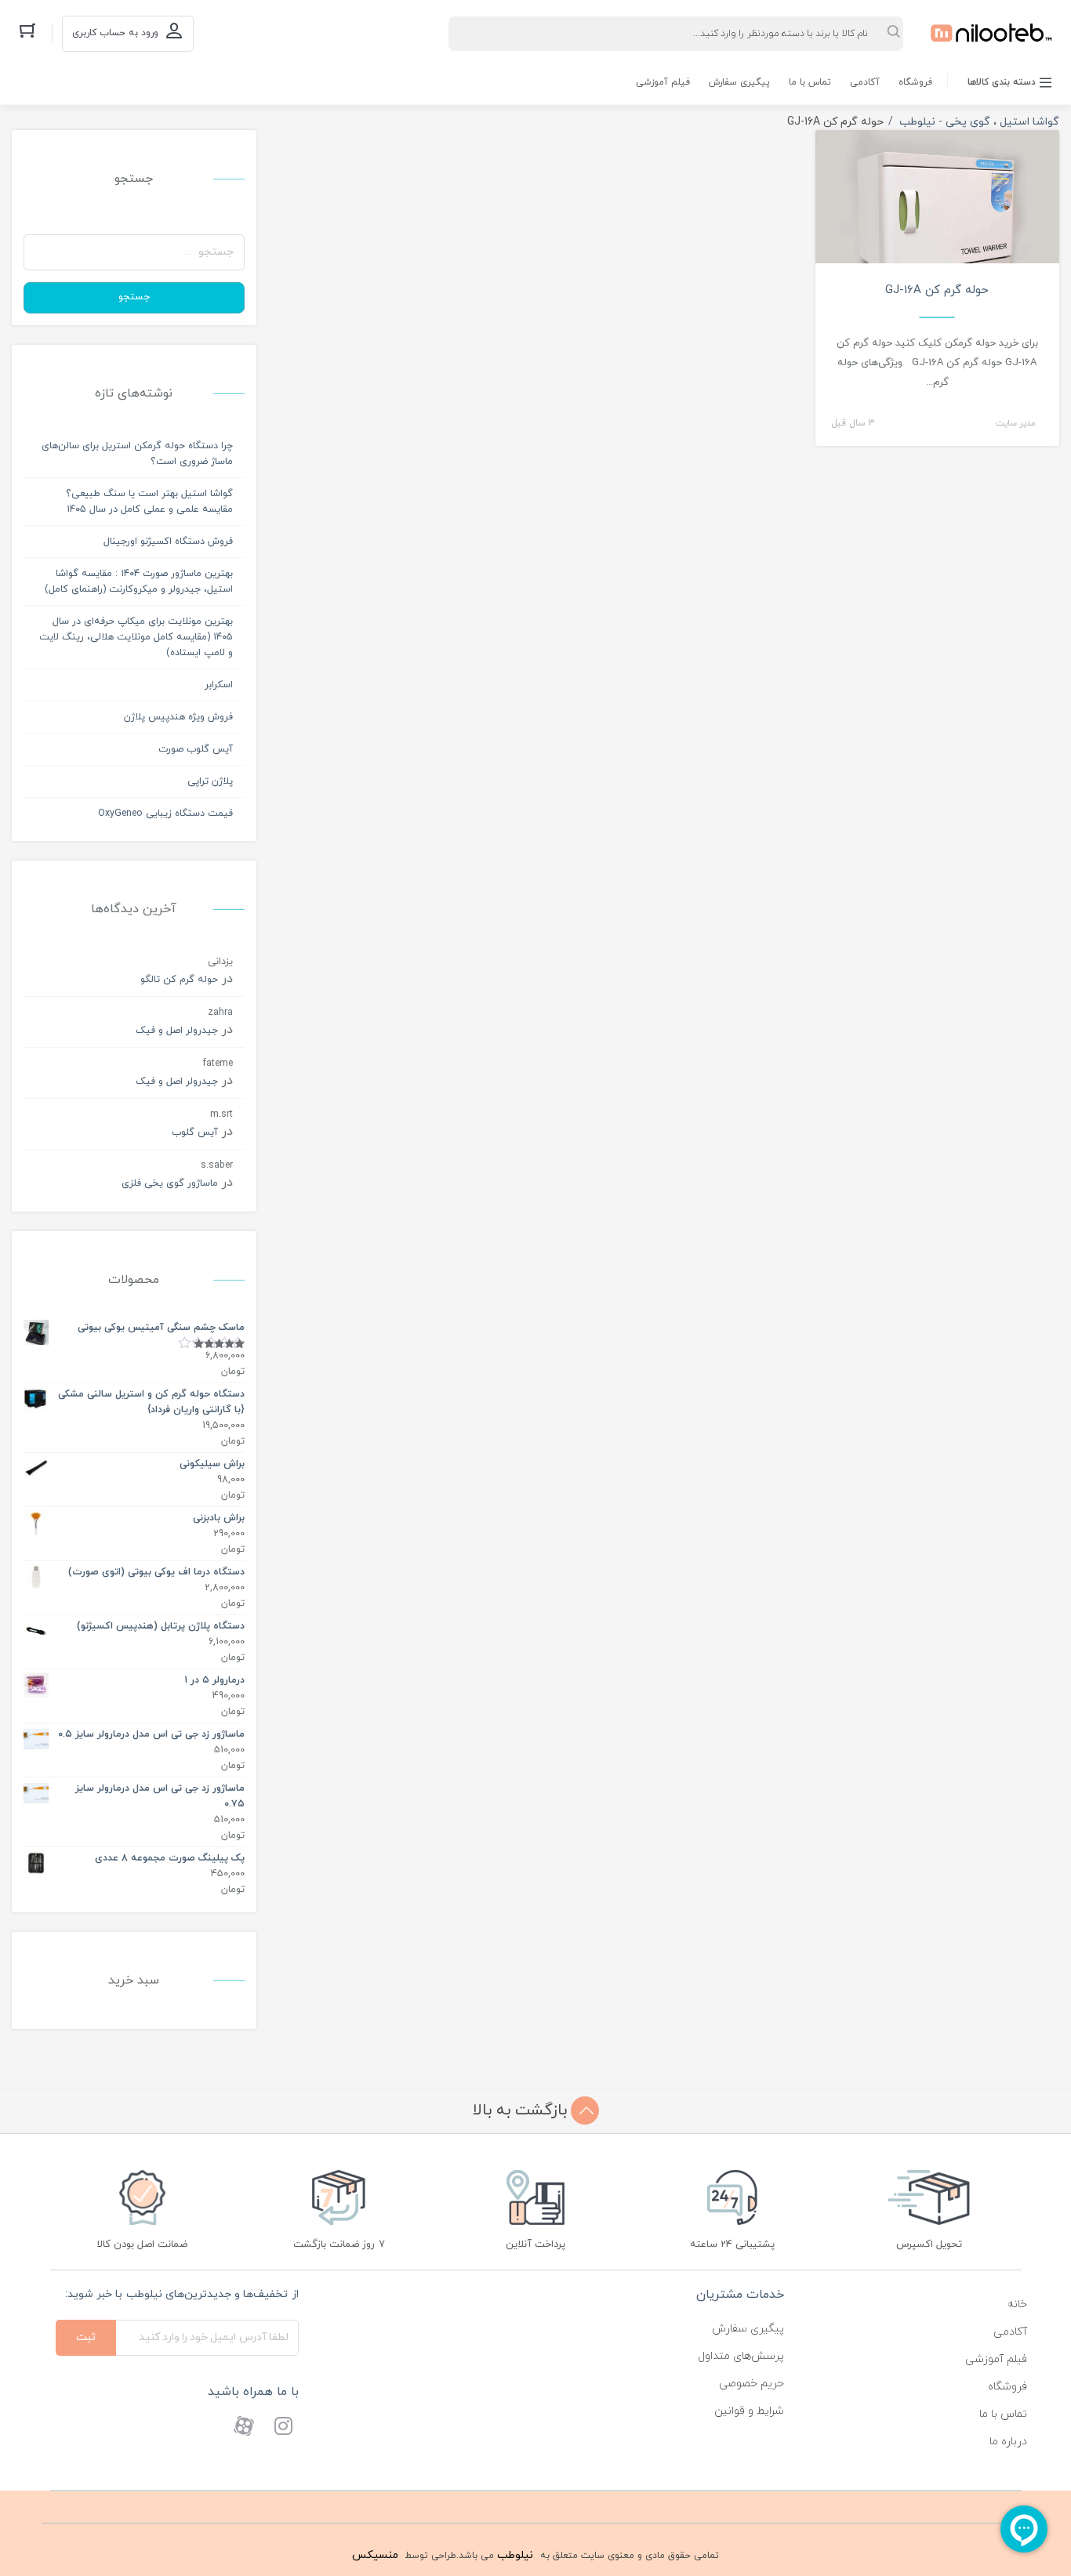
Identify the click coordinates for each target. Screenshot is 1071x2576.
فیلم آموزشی (663, 82)
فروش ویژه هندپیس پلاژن (178, 717)
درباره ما (1008, 2442)
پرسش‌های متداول (741, 2356)
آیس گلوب (195, 1132)
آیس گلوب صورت (196, 749)
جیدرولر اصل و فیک (177, 1031)
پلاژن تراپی (210, 781)
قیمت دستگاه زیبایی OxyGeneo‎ (165, 813)
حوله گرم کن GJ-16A (937, 290)
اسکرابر (219, 685)
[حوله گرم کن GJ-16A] (938, 210)
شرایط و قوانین (749, 2411)
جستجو (134, 297)
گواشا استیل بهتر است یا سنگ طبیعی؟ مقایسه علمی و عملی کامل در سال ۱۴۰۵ (149, 502)
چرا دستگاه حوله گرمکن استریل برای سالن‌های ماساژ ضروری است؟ (137, 454)
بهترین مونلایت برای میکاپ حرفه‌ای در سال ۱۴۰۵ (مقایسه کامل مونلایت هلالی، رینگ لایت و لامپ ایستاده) (136, 637)
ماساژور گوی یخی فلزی (170, 1183)
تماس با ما (810, 82)
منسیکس (375, 2555)
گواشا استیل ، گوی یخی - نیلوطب (979, 122)
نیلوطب (515, 2555)
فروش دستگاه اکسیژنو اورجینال (168, 542)
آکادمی (865, 82)
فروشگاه (915, 82)
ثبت (86, 2337)
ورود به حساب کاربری (115, 33)
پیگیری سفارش (739, 82)
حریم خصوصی (752, 2384)
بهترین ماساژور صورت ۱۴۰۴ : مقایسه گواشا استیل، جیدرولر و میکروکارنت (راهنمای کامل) (139, 582)
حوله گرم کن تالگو (179, 980)
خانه (1017, 2304)
